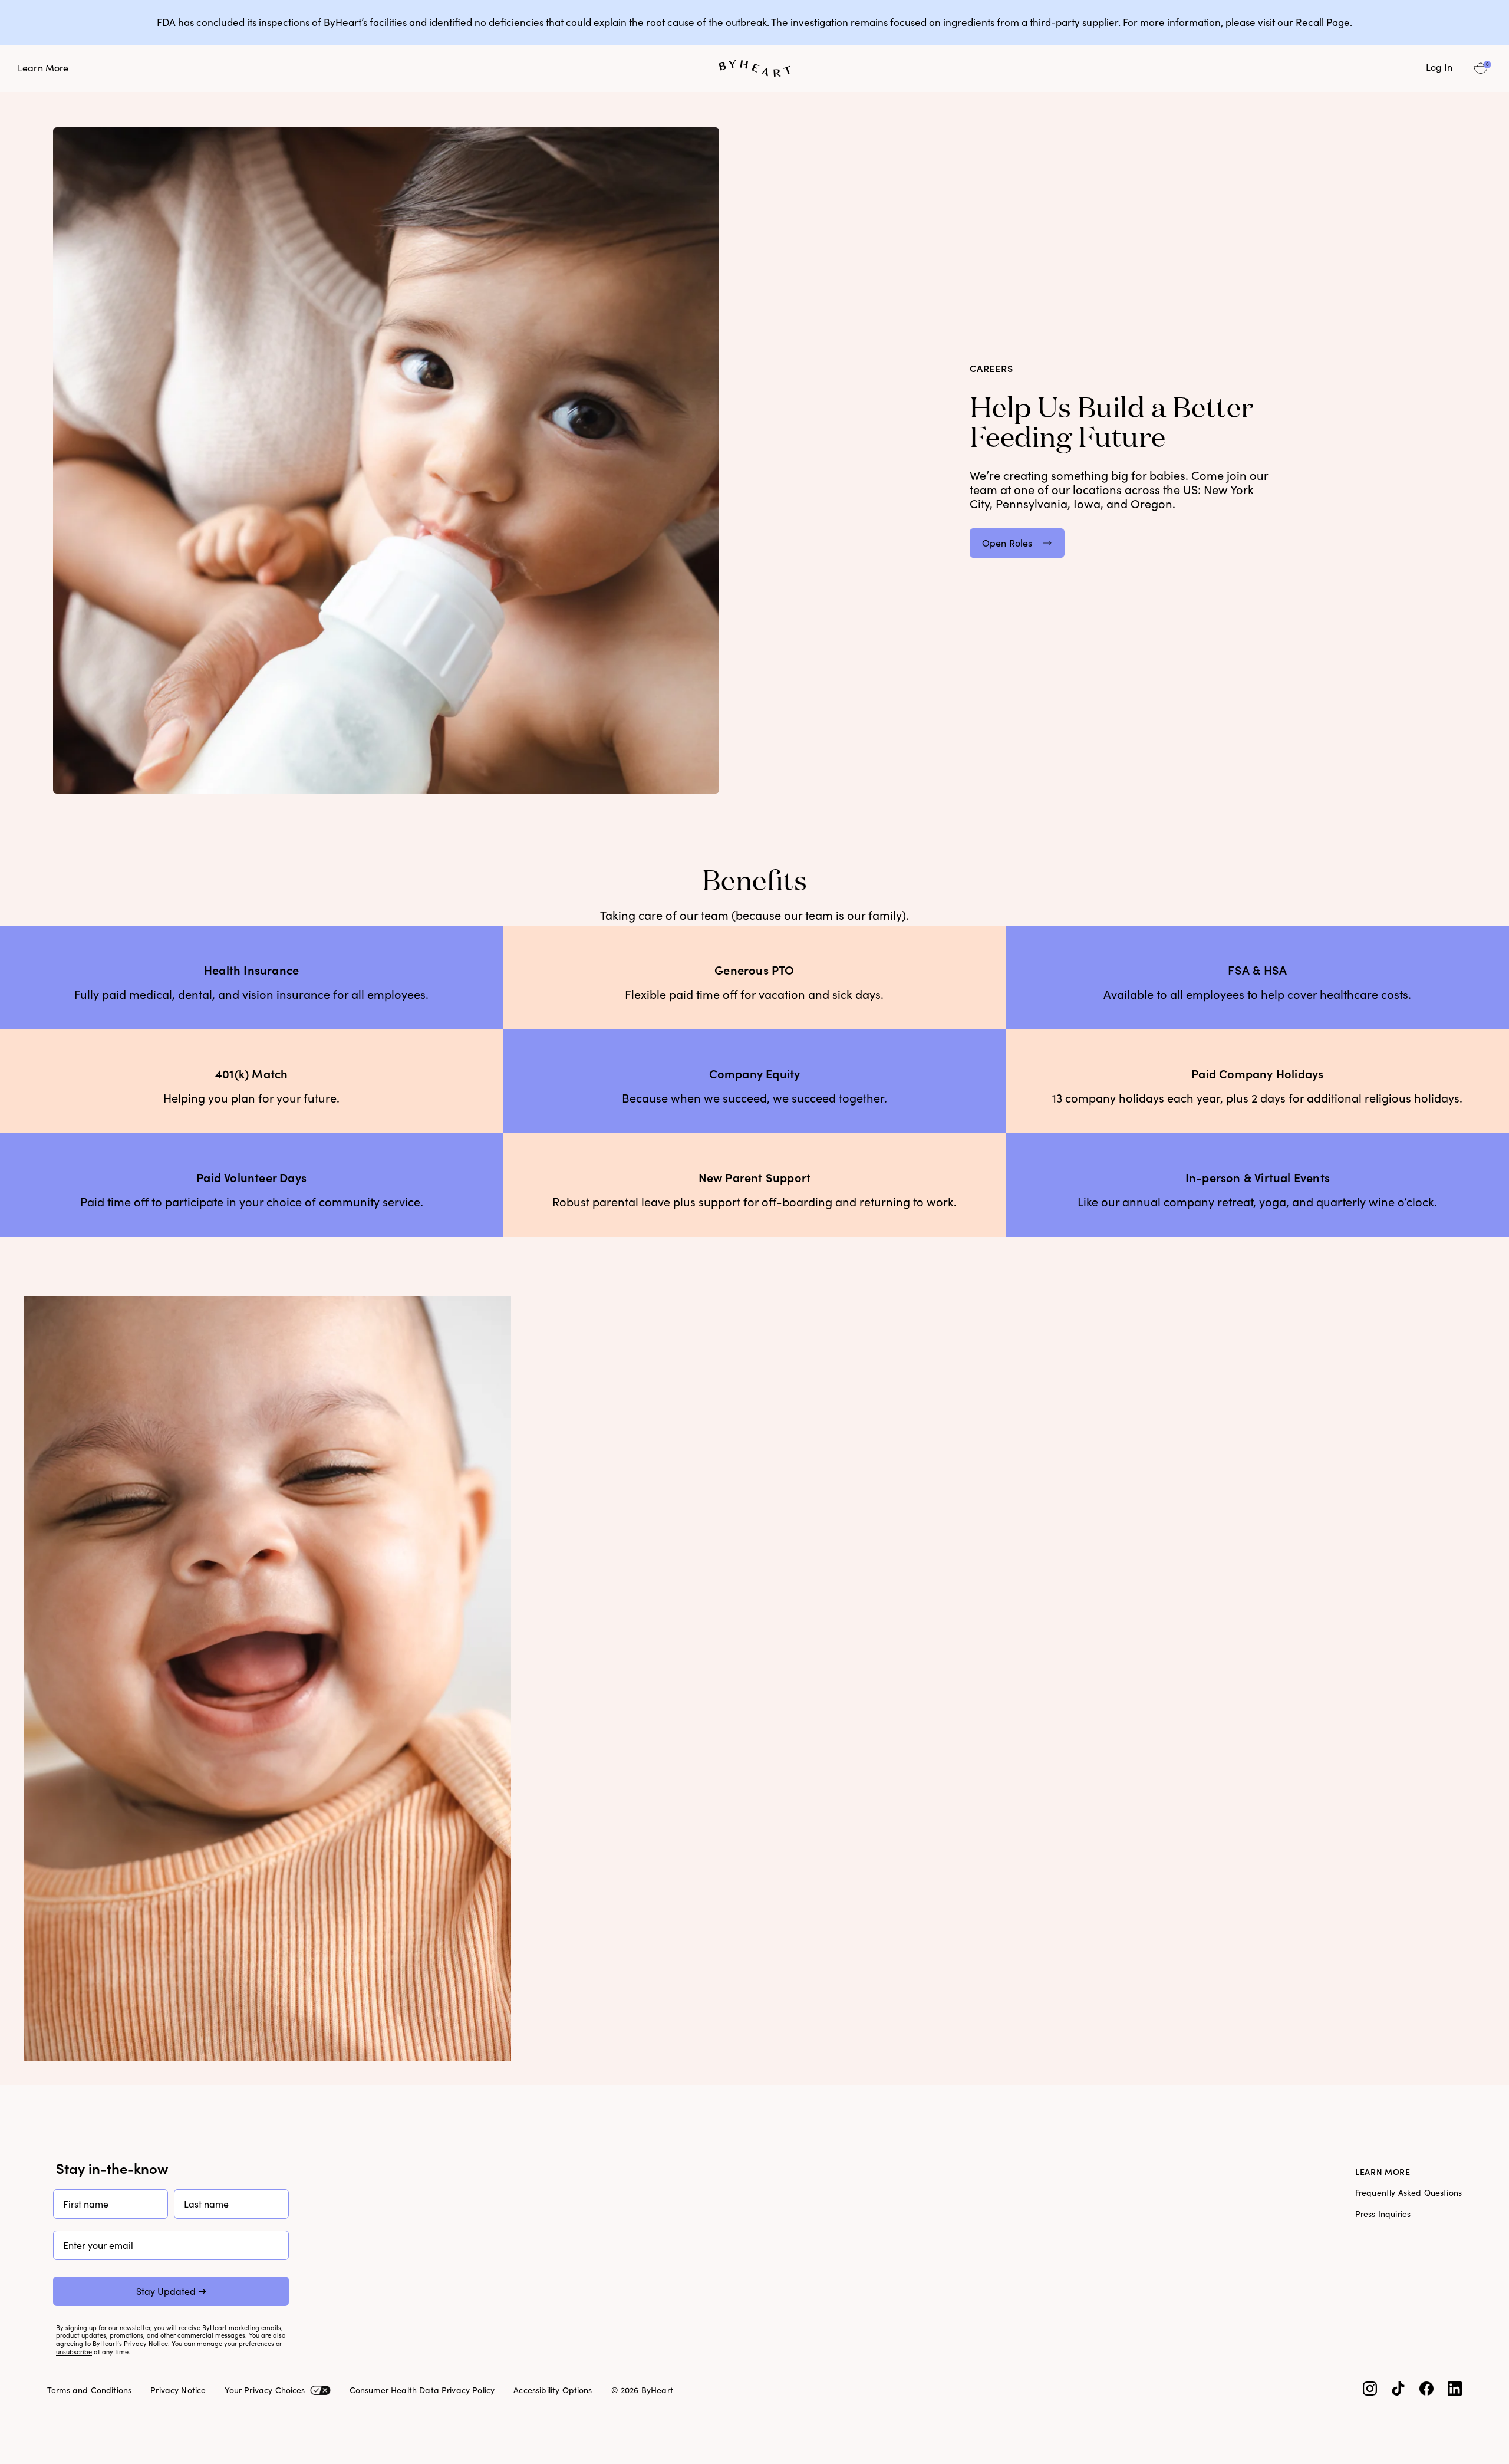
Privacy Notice (146, 2344)
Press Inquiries (1383, 2214)
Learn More (43, 68)
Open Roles (1007, 543)
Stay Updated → (171, 2291)
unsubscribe (74, 2352)
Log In (1439, 68)
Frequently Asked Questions (1408, 2193)
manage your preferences (235, 2344)
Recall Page (1323, 22)
